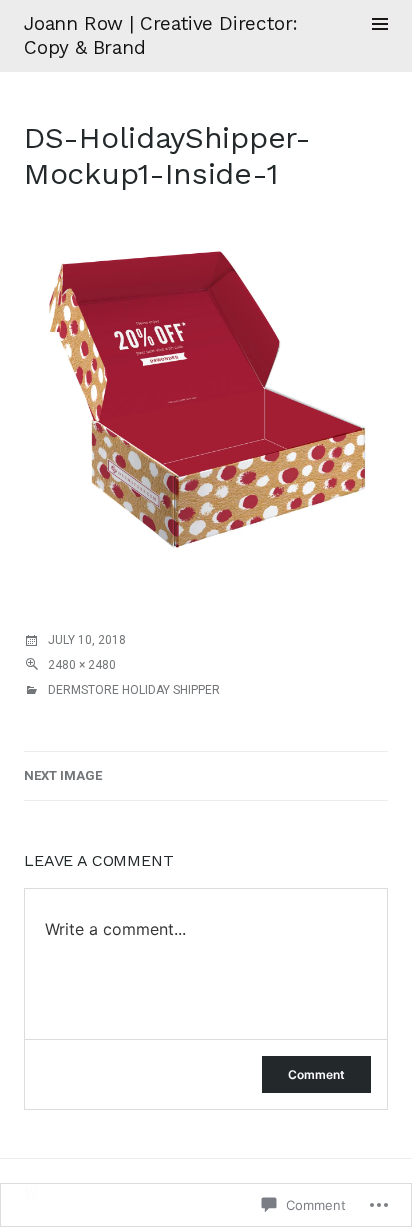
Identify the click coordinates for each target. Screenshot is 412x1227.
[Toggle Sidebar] (380, 24)
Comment (316, 1074)
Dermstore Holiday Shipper (134, 690)
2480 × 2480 (82, 665)
